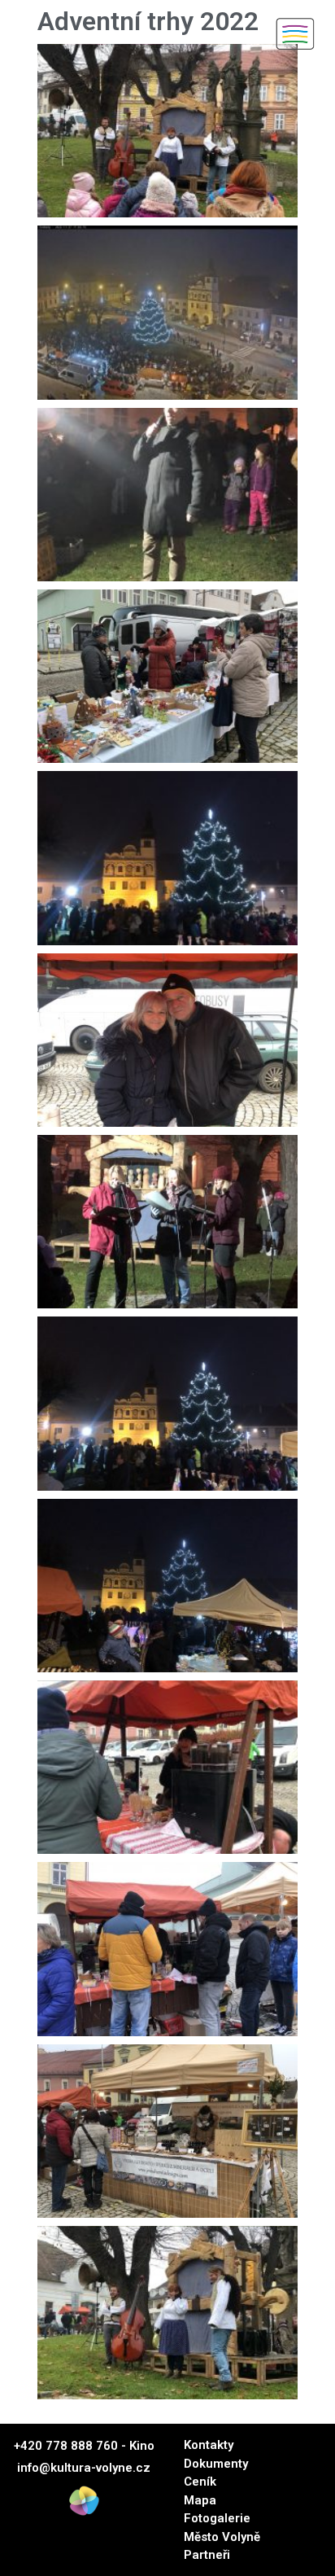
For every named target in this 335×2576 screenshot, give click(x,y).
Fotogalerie (217, 2518)
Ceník (200, 2482)
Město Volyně (222, 2537)
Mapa (200, 2500)
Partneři (207, 2555)
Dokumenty (216, 2464)
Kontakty (209, 2445)
